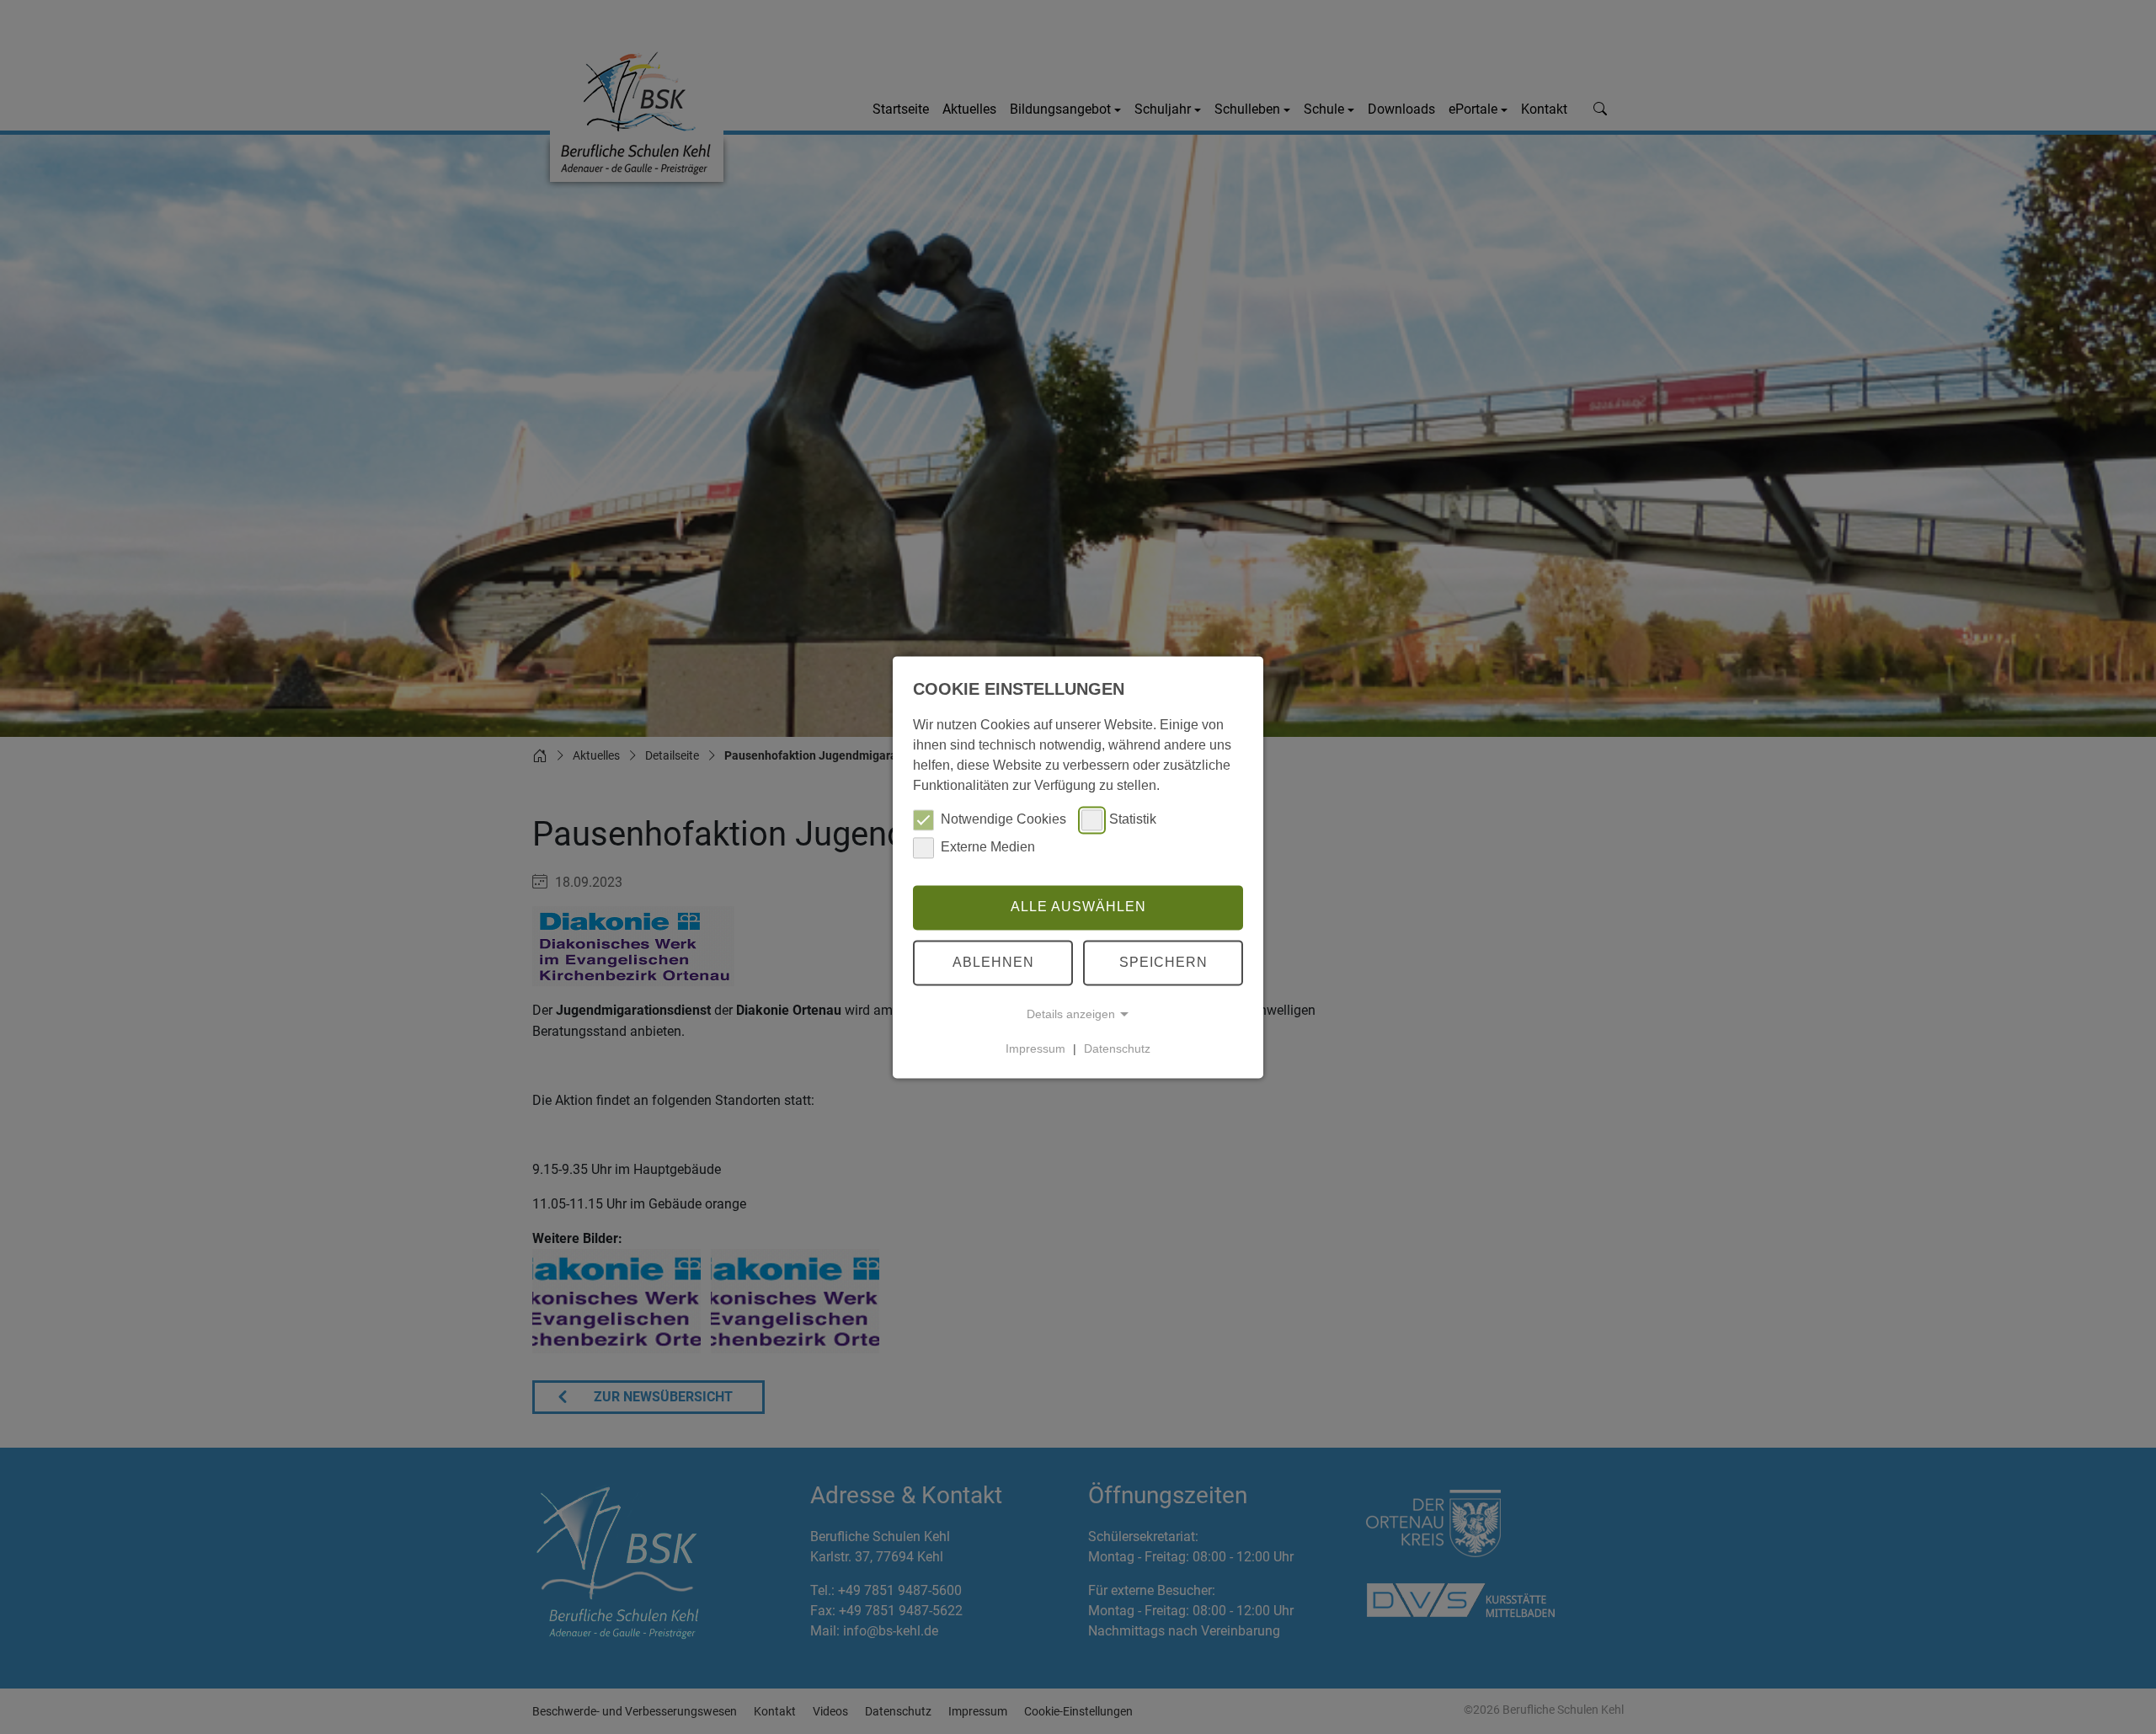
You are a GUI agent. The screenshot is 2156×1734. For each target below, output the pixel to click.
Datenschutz (1117, 1048)
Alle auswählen (1078, 907)
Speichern (1163, 962)
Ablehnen (993, 962)
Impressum (1035, 1048)
